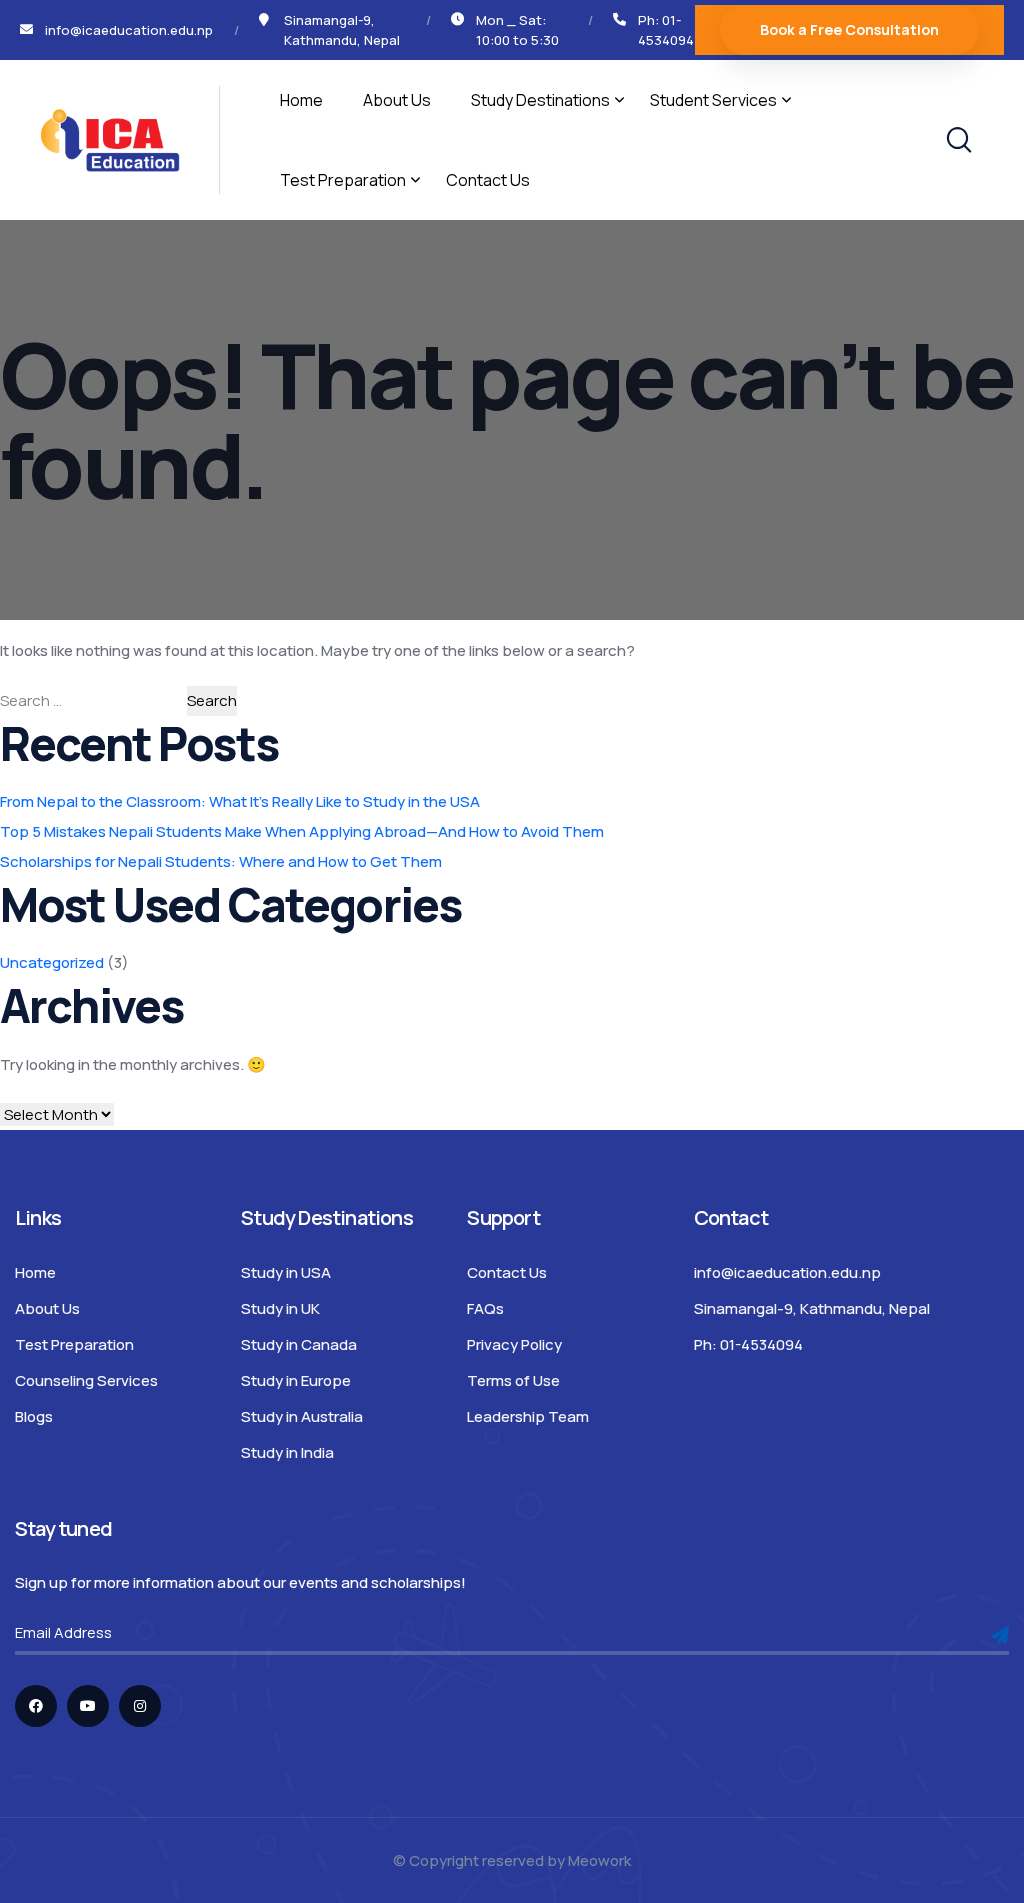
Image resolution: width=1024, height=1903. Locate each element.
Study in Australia (302, 1416)
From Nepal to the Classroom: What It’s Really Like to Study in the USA (240, 801)
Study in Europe (296, 1380)
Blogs (34, 1416)
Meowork (599, 1860)
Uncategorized (52, 962)
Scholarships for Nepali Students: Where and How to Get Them (221, 861)
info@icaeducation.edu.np (787, 1272)
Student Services (713, 100)
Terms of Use (513, 1380)
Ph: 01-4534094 (666, 30)
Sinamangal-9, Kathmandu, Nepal (812, 1308)
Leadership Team (528, 1416)
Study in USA (286, 1272)
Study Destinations (540, 100)
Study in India (287, 1452)
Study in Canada (299, 1344)
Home (301, 100)
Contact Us (488, 180)
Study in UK (280, 1308)
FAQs (485, 1308)
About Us (397, 100)
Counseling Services (86, 1380)
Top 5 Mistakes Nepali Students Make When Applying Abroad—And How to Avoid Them (302, 831)
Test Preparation (343, 180)
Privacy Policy (514, 1344)
